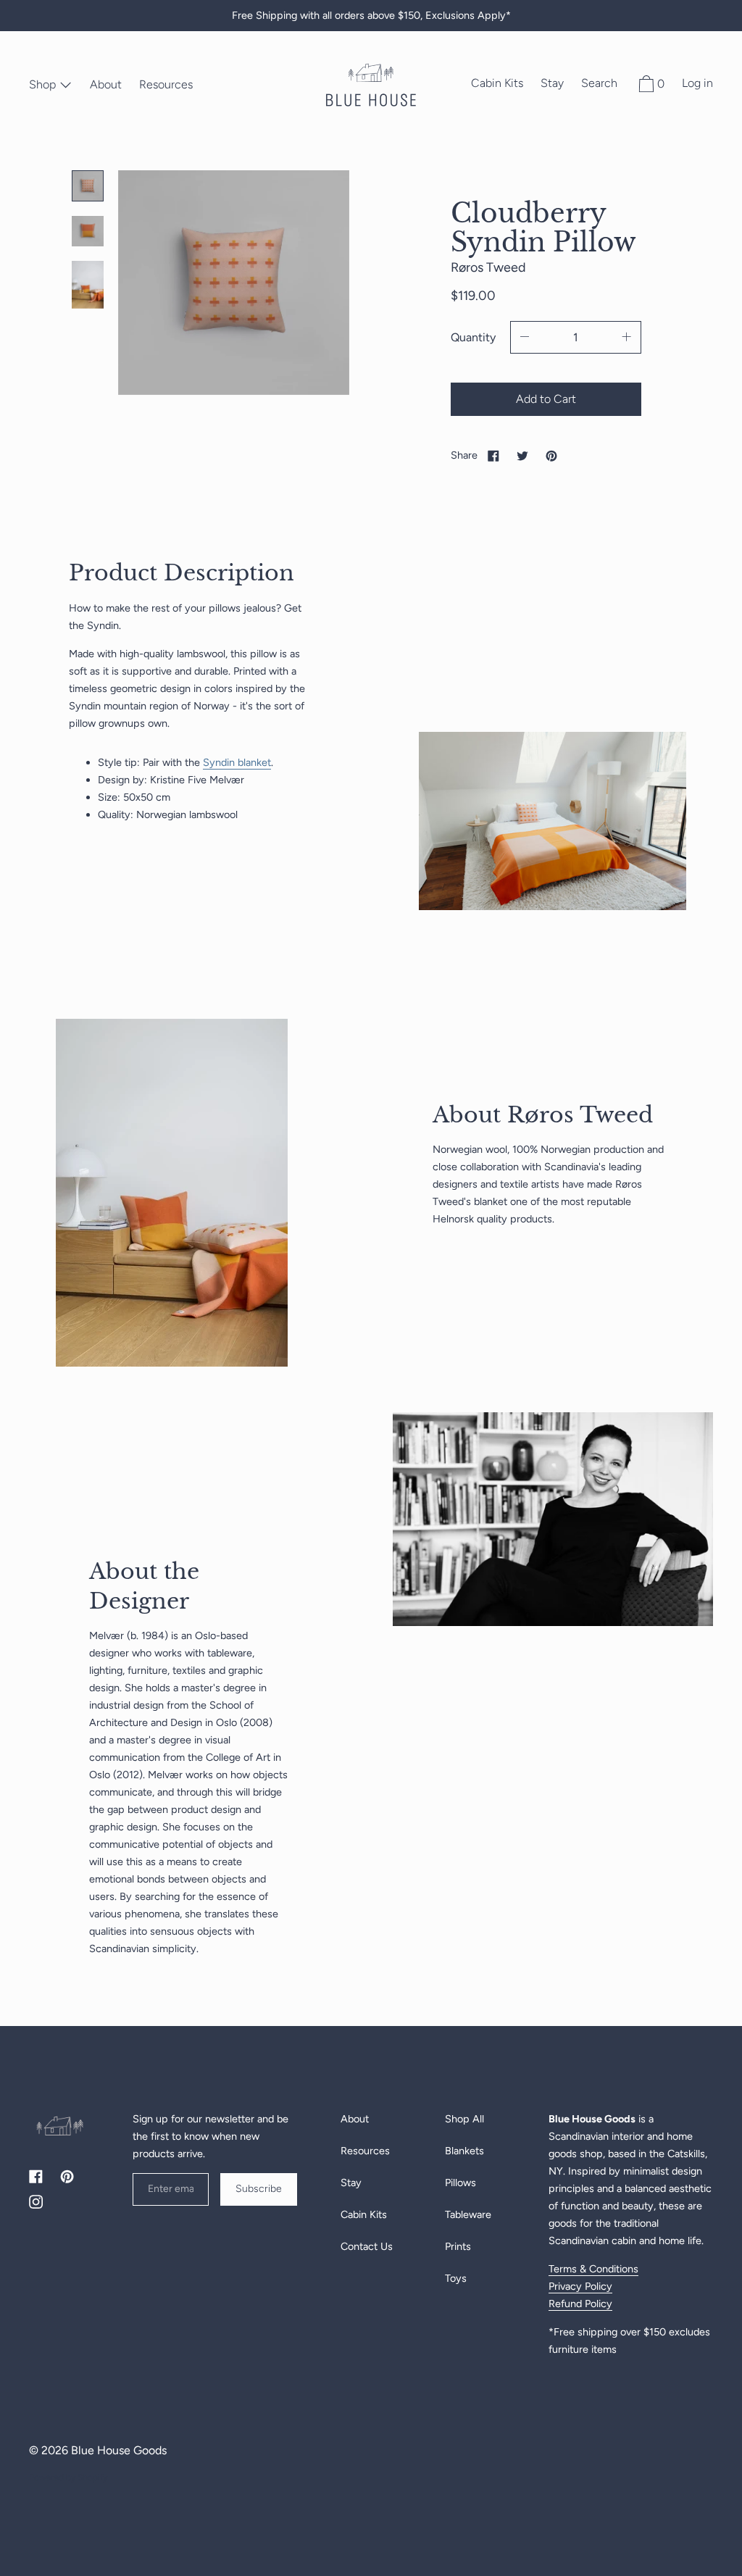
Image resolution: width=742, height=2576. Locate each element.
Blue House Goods (119, 2450)
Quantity (473, 337)
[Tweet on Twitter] (522, 455)
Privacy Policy (580, 2286)
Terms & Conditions (593, 2269)
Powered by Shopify (68, 2477)
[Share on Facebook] (493, 455)
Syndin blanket (237, 762)
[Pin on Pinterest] (551, 455)
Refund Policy (580, 2304)
